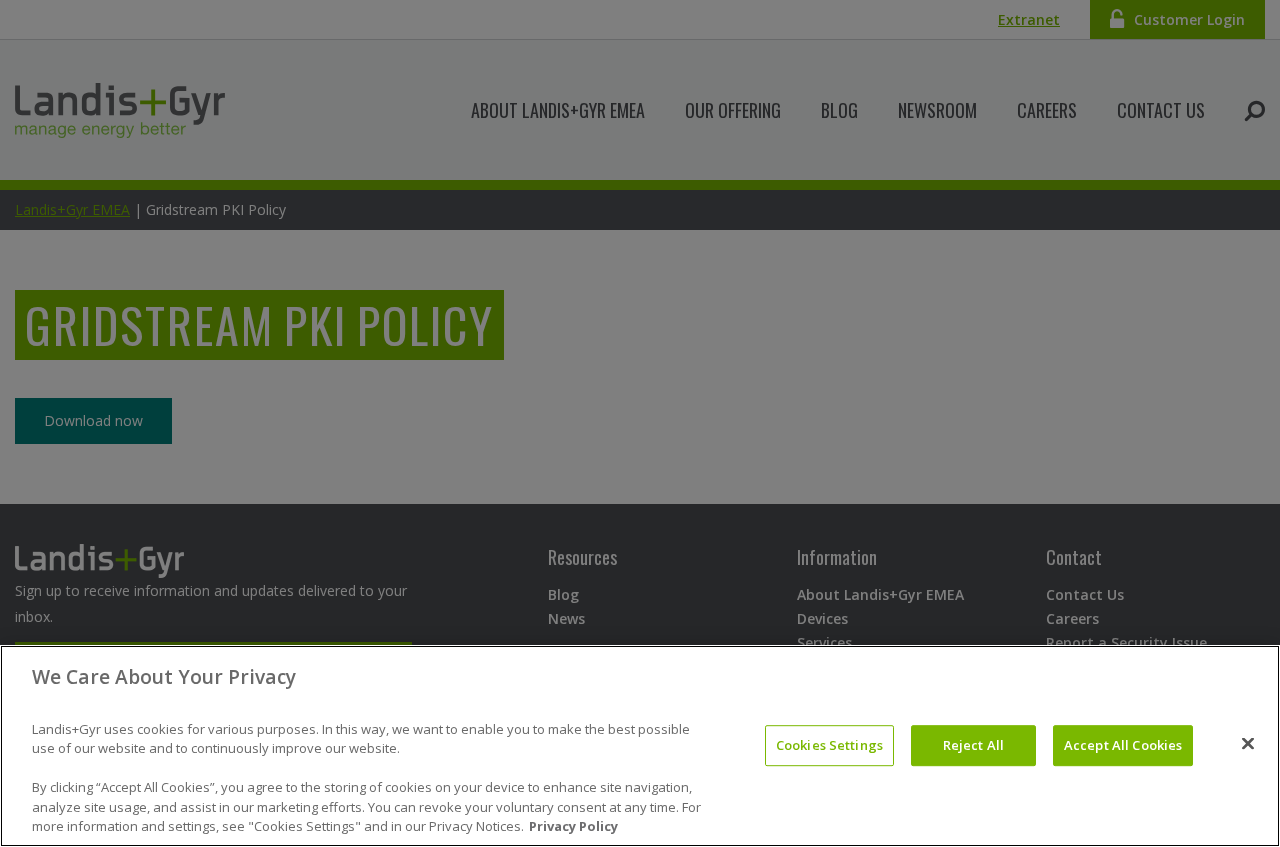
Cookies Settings (829, 745)
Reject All (973, 745)
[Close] (1248, 744)
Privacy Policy (573, 826)
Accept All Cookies (1123, 745)
